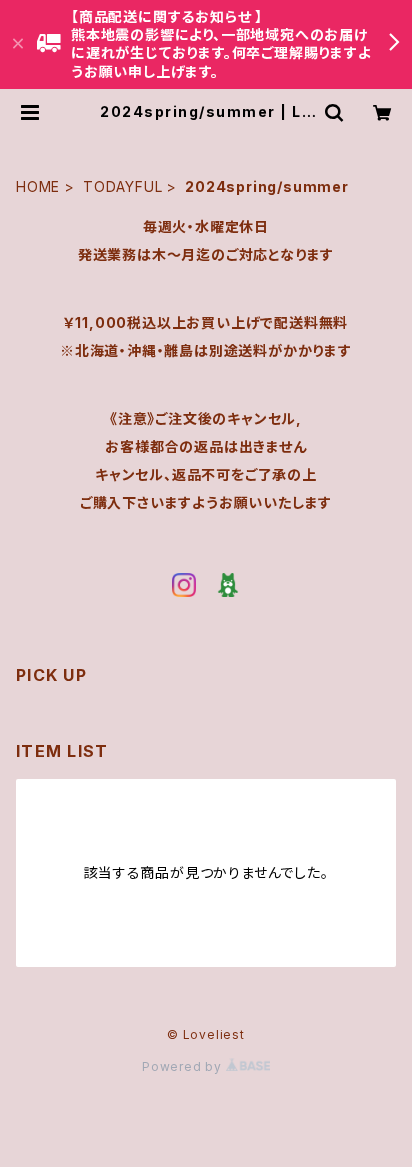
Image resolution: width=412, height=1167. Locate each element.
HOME (38, 186)
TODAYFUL (122, 186)
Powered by (184, 1066)
